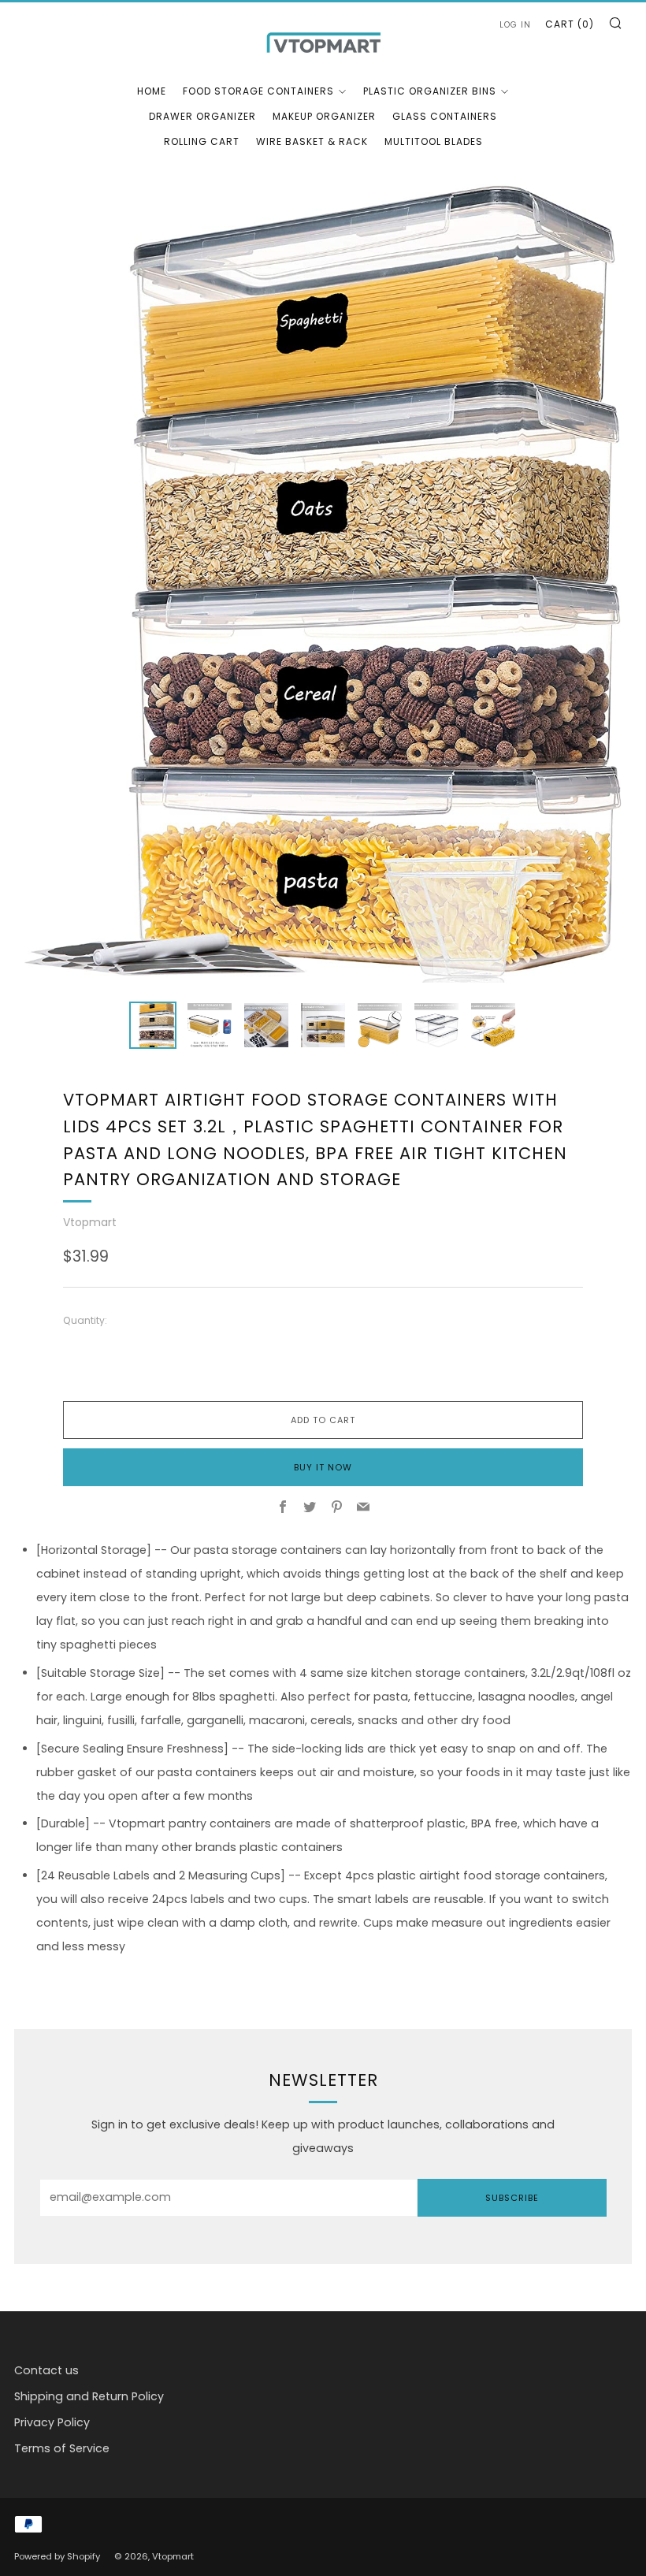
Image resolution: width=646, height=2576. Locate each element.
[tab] (153, 1025)
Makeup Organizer (324, 116)
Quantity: (85, 1321)
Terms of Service (62, 2448)
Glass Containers (445, 116)
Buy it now (323, 1467)
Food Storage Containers (258, 91)
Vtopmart (90, 1222)
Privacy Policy (52, 2422)
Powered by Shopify (57, 2556)
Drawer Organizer (202, 116)
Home (152, 91)
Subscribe (512, 2198)
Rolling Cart (202, 141)
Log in (515, 25)
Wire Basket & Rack (312, 141)
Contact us (46, 2370)
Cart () (570, 24)
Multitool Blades (434, 141)
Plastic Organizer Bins (430, 91)
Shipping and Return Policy (89, 2396)
